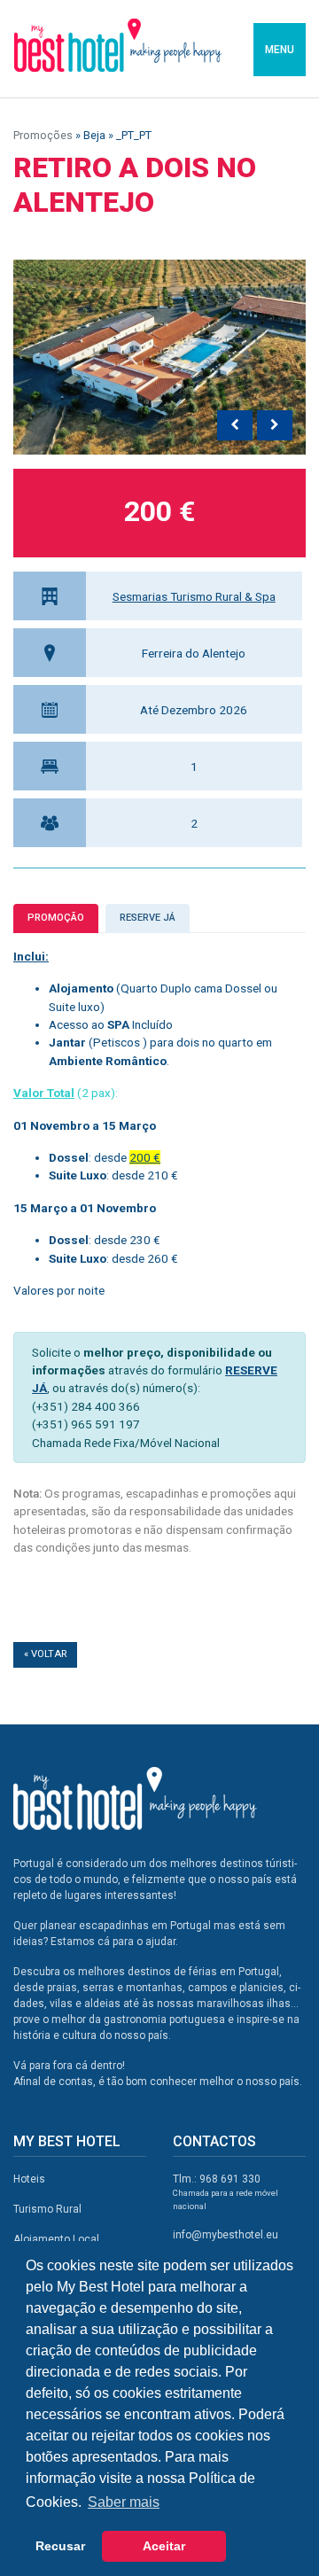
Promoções (43, 135)
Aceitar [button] (164, 2546)
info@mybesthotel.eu (226, 2235)
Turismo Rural (47, 2209)
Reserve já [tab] (148, 918)
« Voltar (45, 1654)
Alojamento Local (56, 2239)
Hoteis (29, 2179)
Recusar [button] (60, 2546)
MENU (280, 50)
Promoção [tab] (56, 918)
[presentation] (235, 425)
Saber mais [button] (124, 2502)
